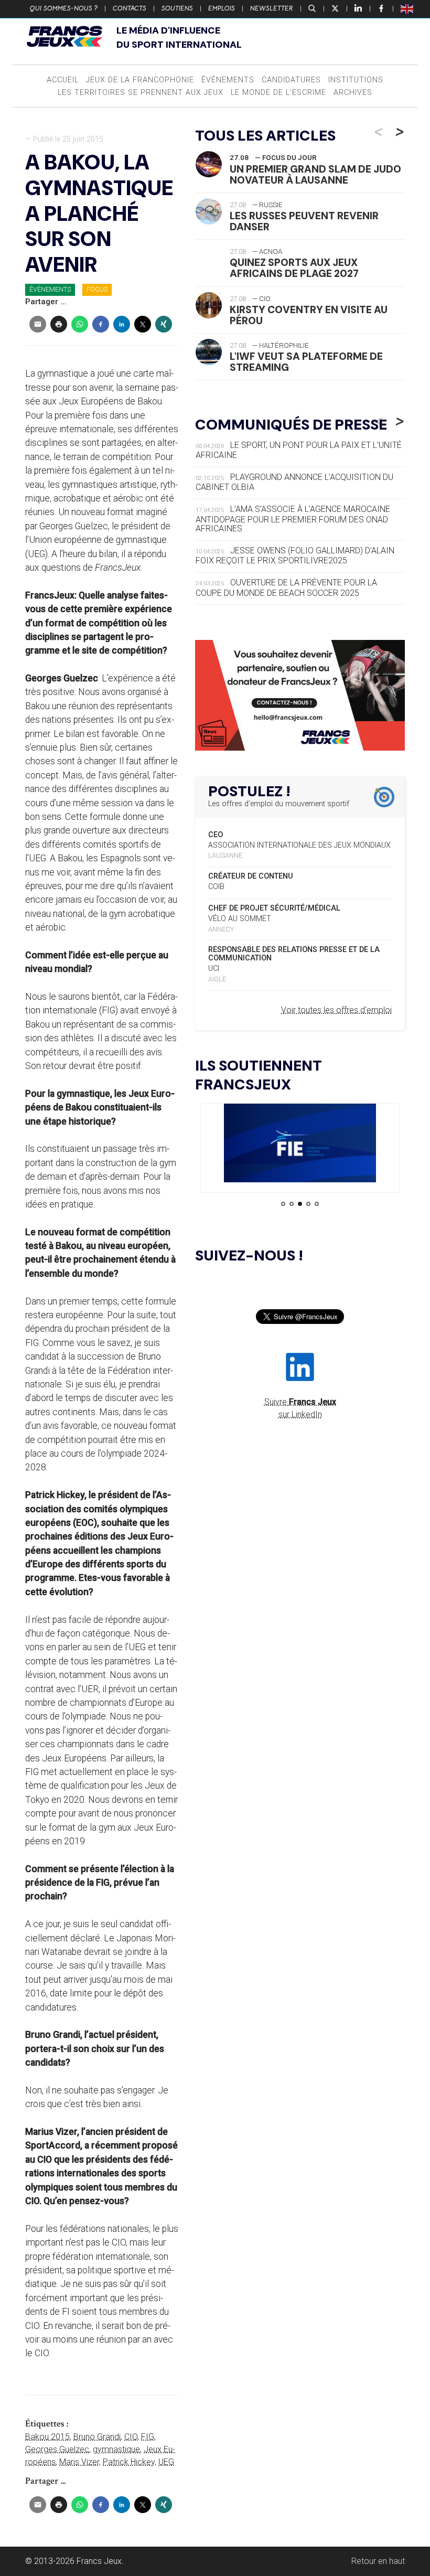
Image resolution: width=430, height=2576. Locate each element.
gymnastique (116, 2449)
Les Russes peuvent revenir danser (304, 221)
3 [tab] (300, 1204)
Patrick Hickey (129, 2462)
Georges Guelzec (57, 2449)
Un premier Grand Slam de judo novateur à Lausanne (315, 175)
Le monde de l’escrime (278, 93)
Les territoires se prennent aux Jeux (141, 93)
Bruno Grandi (97, 2437)
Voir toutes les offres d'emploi (336, 1010)
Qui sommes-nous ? (64, 8)
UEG (166, 2462)
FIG (148, 2437)
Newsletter (272, 8)
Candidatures (291, 80)
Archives (353, 93)
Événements (228, 80)
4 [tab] (308, 1204)
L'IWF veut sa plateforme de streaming (306, 362)
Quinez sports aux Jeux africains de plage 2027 (294, 268)
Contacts (130, 8)
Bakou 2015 (47, 2437)
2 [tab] (292, 1204)
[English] (407, 8)
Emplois (222, 8)
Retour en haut (378, 2561)
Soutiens (177, 8)
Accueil (63, 80)
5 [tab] (317, 1204)
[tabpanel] (300, 1145)
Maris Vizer (79, 2462)
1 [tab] (283, 1204)
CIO (131, 2437)
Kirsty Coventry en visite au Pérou (309, 315)
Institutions (356, 80)
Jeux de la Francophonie (140, 80)
